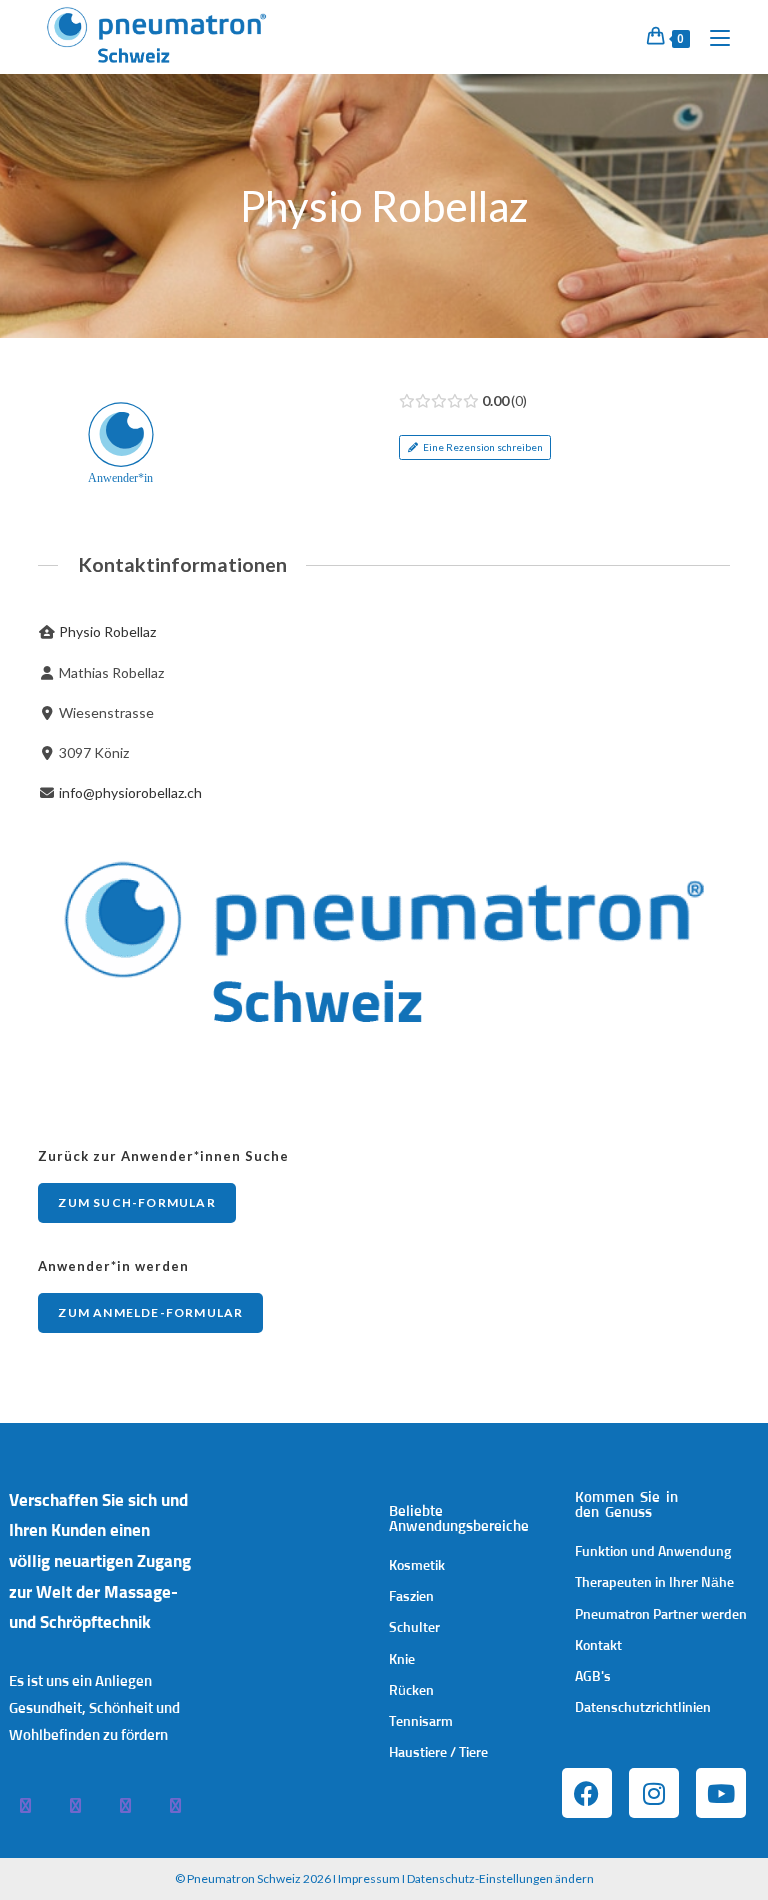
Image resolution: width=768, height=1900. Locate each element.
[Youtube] (721, 1793)
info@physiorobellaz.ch (130, 792)
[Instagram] (654, 1793)
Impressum (369, 1878)
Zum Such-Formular (136, 1202)
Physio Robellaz (107, 631)
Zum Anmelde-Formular (150, 1312)
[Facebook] (587, 1793)
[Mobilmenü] (712, 36)
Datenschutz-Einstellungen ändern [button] (500, 1878)
